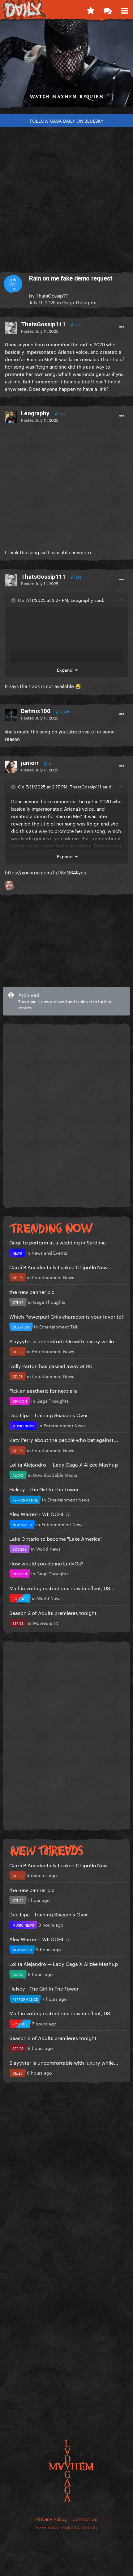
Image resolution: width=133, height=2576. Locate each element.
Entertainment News (53, 1277)
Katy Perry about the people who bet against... (64, 1439)
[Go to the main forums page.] (107, 9)
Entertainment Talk (59, 1326)
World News (48, 1548)
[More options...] (122, 327)
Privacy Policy (51, 2519)
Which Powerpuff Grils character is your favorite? (66, 1316)
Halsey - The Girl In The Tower (44, 1489)
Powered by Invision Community (67, 2527)
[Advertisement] (66, 197)
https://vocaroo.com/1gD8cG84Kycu (46, 872)
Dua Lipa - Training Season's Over (49, 1415)
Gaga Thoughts (79, 302)
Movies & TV (46, 1623)
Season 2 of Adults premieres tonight (53, 1612)
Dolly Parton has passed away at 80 (51, 1365)
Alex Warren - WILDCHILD (39, 1513)
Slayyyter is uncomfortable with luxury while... (64, 1341)
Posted (40, 331)
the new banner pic (32, 1291)
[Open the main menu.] (124, 9)
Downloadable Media (55, 1475)
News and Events (49, 1252)
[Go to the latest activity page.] (90, 9)
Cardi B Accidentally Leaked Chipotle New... (61, 1267)
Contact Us (85, 2519)
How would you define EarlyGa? (46, 1563)
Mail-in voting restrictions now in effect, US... (62, 1588)
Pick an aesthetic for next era (43, 1390)
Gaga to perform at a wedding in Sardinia (58, 1242)
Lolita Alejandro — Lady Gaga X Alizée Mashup (64, 1464)
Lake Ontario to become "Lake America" (56, 1538)
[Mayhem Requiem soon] (66, 66)
